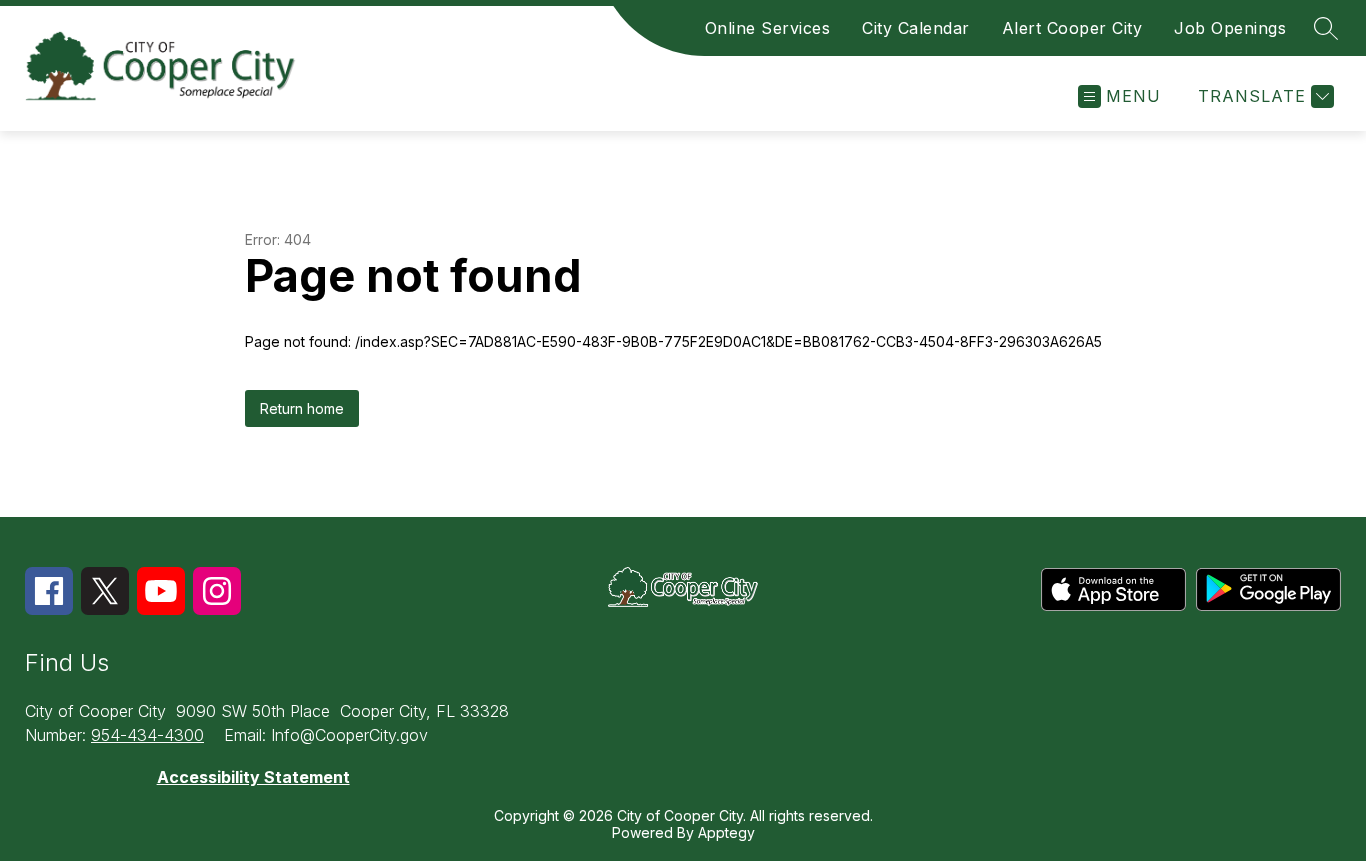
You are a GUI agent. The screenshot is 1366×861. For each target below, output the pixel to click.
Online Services (768, 28)
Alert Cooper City (1072, 28)
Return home (302, 408)
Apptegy (726, 832)
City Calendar (916, 28)
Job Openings (1230, 28)
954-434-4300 (147, 735)
